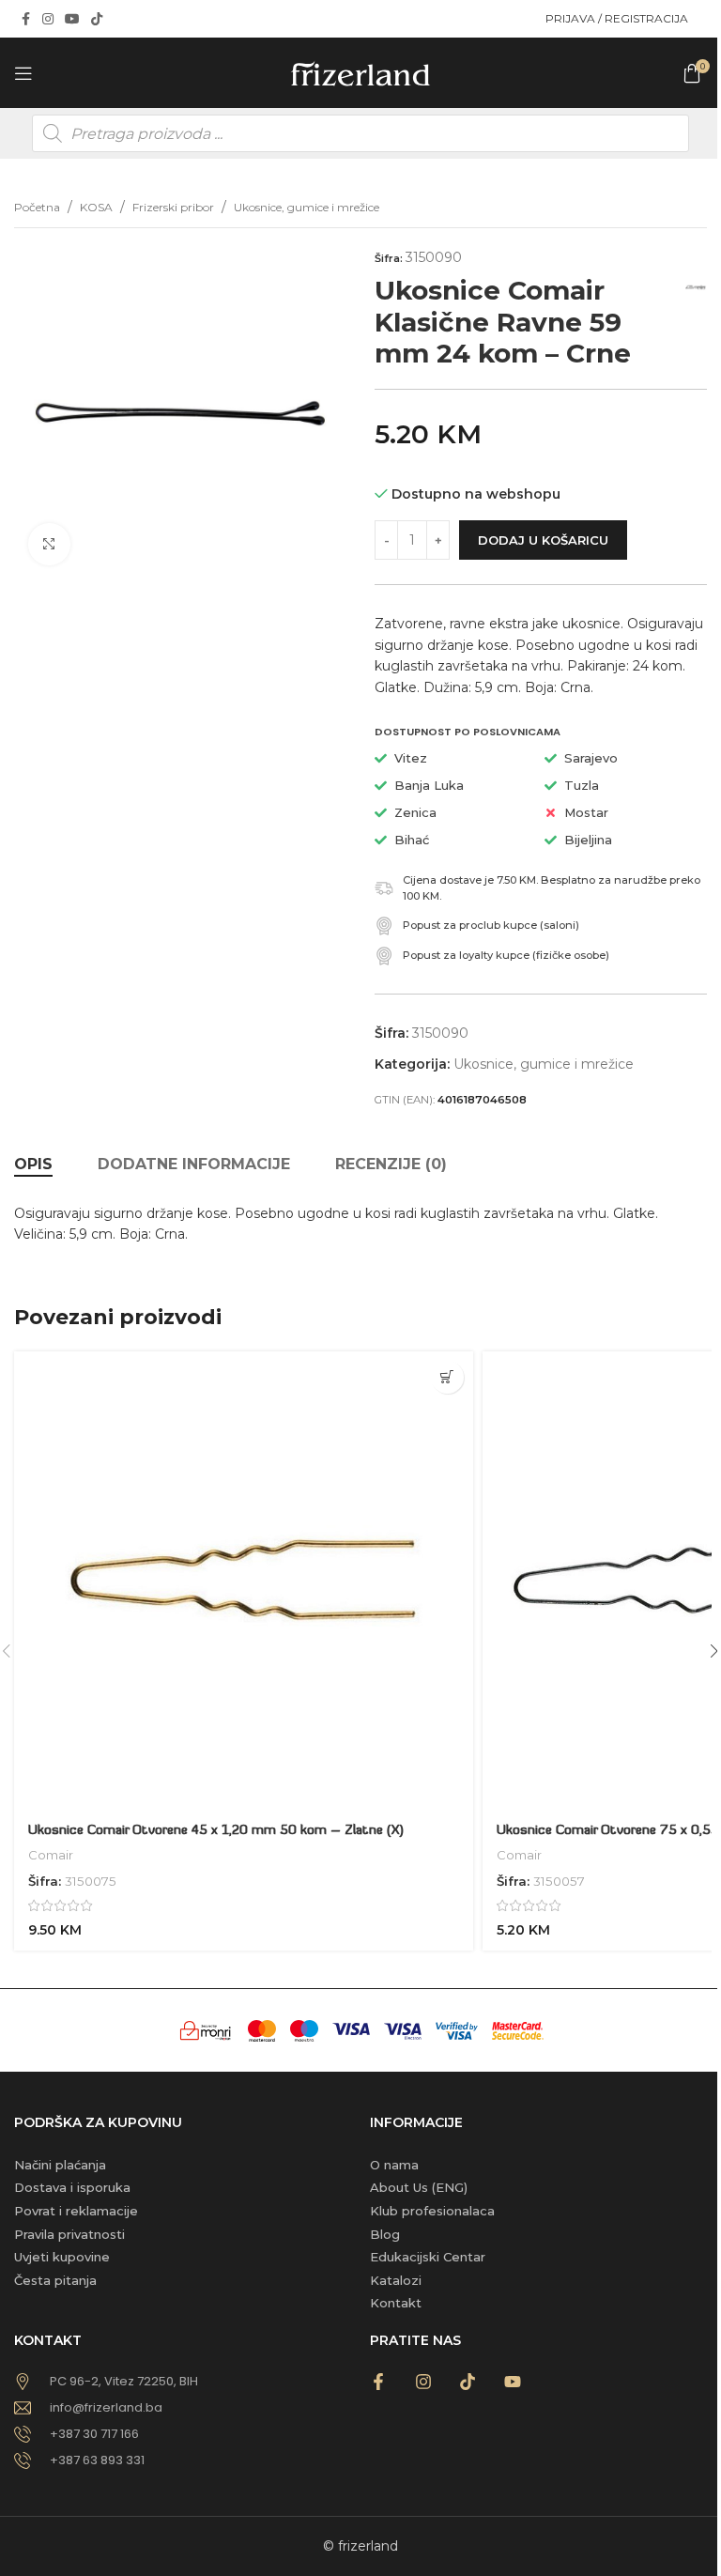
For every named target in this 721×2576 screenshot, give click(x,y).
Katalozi (396, 2280)
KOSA (96, 207)
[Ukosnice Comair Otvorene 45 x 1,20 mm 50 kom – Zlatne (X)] (244, 1581)
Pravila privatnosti (69, 2234)
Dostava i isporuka (72, 2187)
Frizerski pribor (173, 207)
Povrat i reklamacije (76, 2211)
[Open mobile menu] (23, 73)
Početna (37, 207)
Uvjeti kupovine (62, 2257)
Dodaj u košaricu (543, 540)
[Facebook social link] (25, 19)
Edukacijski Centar (428, 2257)
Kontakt (396, 2303)
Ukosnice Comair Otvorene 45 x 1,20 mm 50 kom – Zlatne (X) (216, 1831)
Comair (51, 1855)
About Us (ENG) (419, 2187)
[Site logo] (360, 71)
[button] (447, 1377)
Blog (385, 2234)
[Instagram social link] (48, 19)
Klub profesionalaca (432, 2211)
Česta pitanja (55, 2280)
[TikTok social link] (97, 19)
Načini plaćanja (60, 2165)
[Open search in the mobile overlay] (360, 133)
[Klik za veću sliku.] (49, 544)
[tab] (33, 1165)
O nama (394, 2165)
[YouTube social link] (72, 19)
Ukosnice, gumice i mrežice (307, 207)
